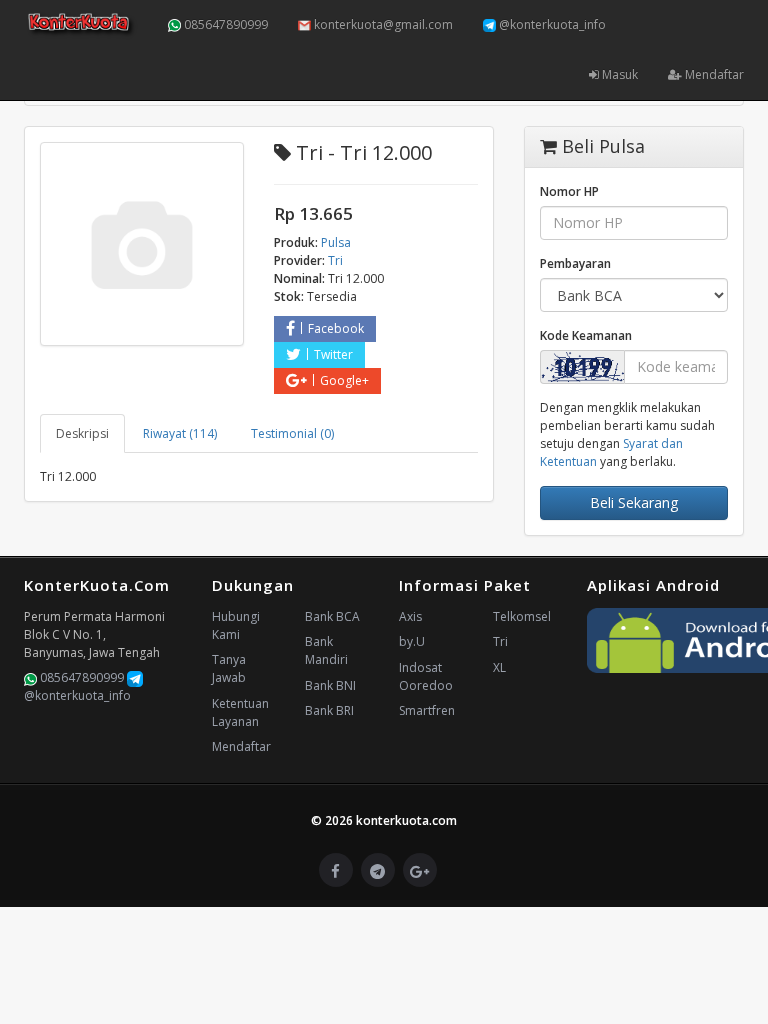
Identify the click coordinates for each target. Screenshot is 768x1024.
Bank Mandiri (326, 650)
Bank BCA (332, 616)
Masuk (618, 74)
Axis (410, 616)
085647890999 (224, 24)
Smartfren (427, 710)
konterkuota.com (406, 820)
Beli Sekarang (634, 502)
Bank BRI (329, 710)
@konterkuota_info (551, 24)
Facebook (336, 328)
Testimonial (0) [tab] (292, 433)
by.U (412, 641)
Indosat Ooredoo (426, 676)
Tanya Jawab (229, 668)
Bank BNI (330, 685)
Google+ (344, 380)
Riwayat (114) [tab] (180, 433)
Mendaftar (713, 74)
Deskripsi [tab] (82, 433)
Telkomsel (522, 616)
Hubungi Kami (236, 625)
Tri (500, 641)
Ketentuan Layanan (240, 712)
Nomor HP (569, 191)
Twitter (333, 354)
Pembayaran (575, 263)
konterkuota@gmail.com (382, 24)
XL (499, 667)
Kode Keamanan (586, 335)
